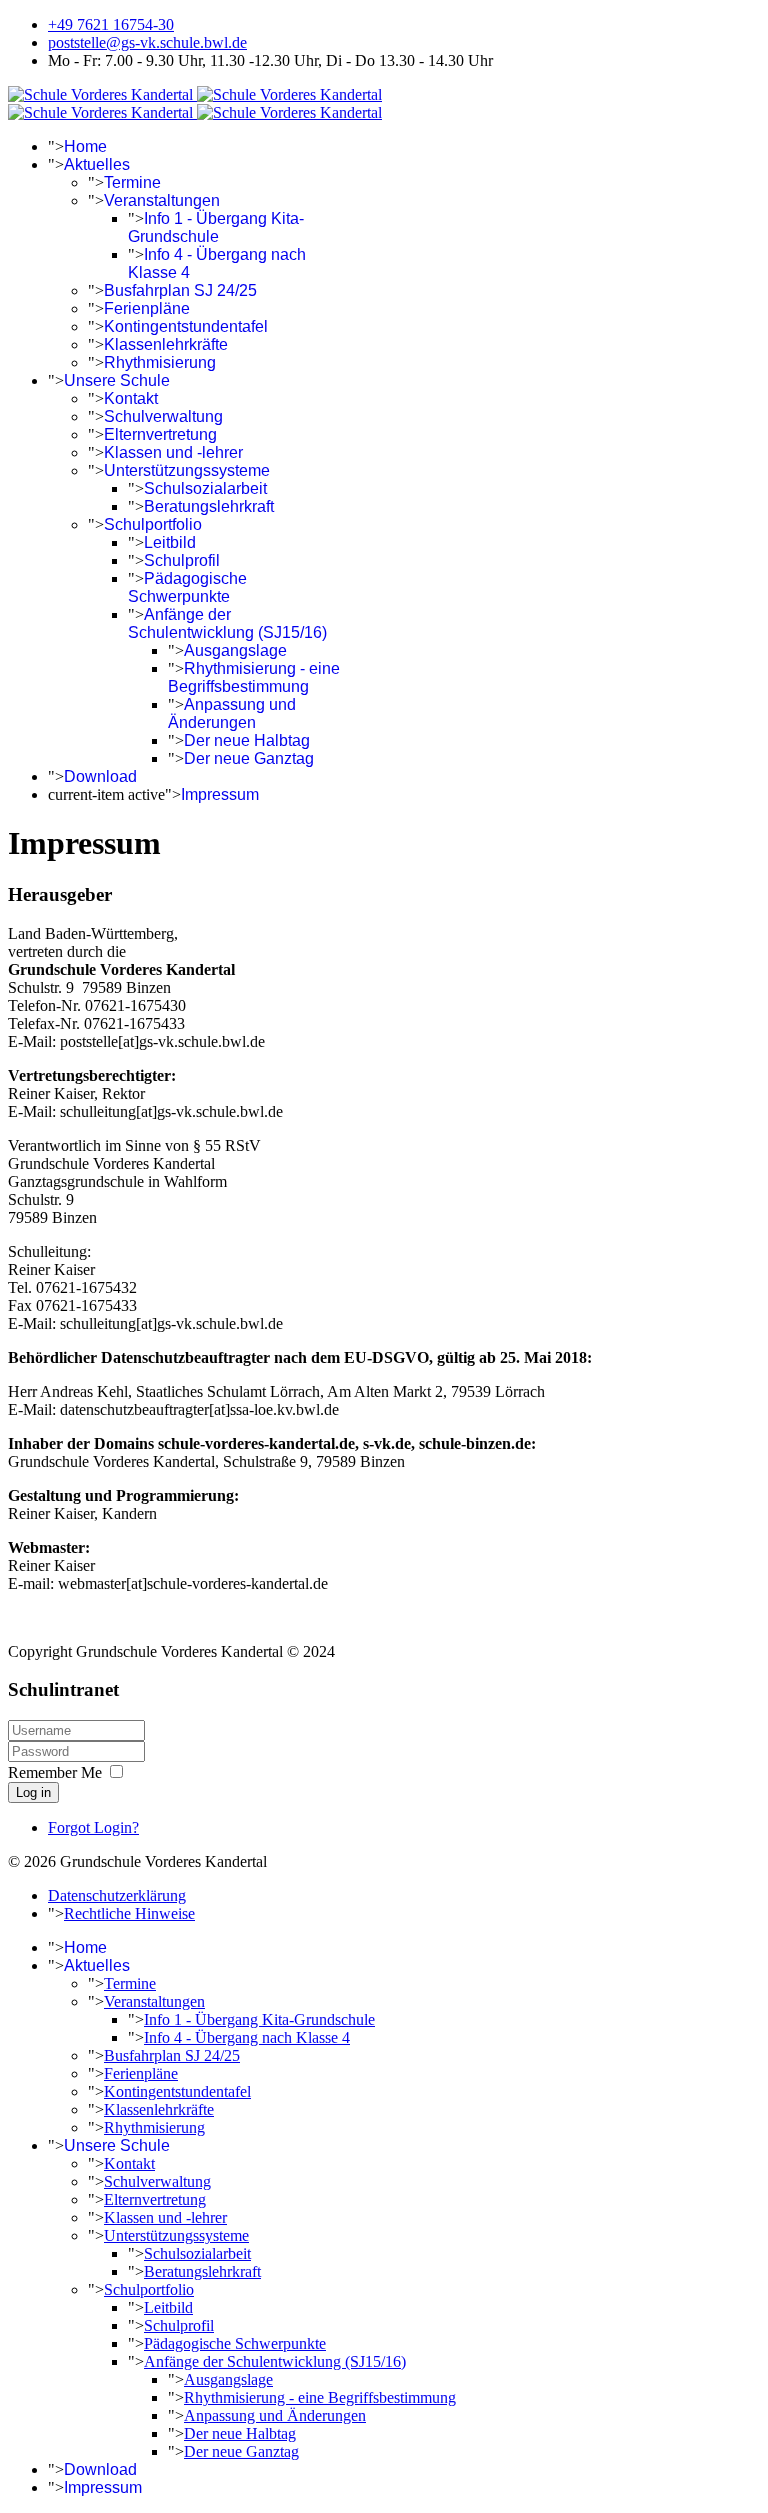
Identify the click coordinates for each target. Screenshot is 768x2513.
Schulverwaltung (163, 416)
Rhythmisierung (160, 362)
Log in (33, 1792)
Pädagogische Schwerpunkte (187, 587)
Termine (132, 182)
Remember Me (55, 1772)
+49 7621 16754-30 (111, 24)
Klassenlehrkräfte (166, 344)
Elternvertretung (160, 434)
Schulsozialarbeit (205, 488)
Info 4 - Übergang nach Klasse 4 (247, 2037)
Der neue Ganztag (249, 758)
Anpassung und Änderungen (232, 713)
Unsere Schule (117, 380)
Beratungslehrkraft (209, 506)
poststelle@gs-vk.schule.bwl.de (147, 42)
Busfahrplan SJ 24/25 (180, 290)
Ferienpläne (147, 308)
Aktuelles (97, 164)
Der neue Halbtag (247, 740)
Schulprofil (182, 560)
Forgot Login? (93, 1827)
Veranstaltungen (162, 200)
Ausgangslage (235, 650)
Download (100, 776)
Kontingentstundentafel (186, 326)
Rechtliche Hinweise (129, 1913)
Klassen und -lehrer (173, 452)
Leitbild (170, 542)
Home (85, 146)
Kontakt (131, 398)
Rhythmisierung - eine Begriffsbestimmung (254, 677)
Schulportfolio (153, 524)
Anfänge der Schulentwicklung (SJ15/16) (227, 623)
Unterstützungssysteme (187, 470)
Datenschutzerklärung (117, 1895)
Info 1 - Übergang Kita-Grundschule (216, 227)
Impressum (220, 794)
